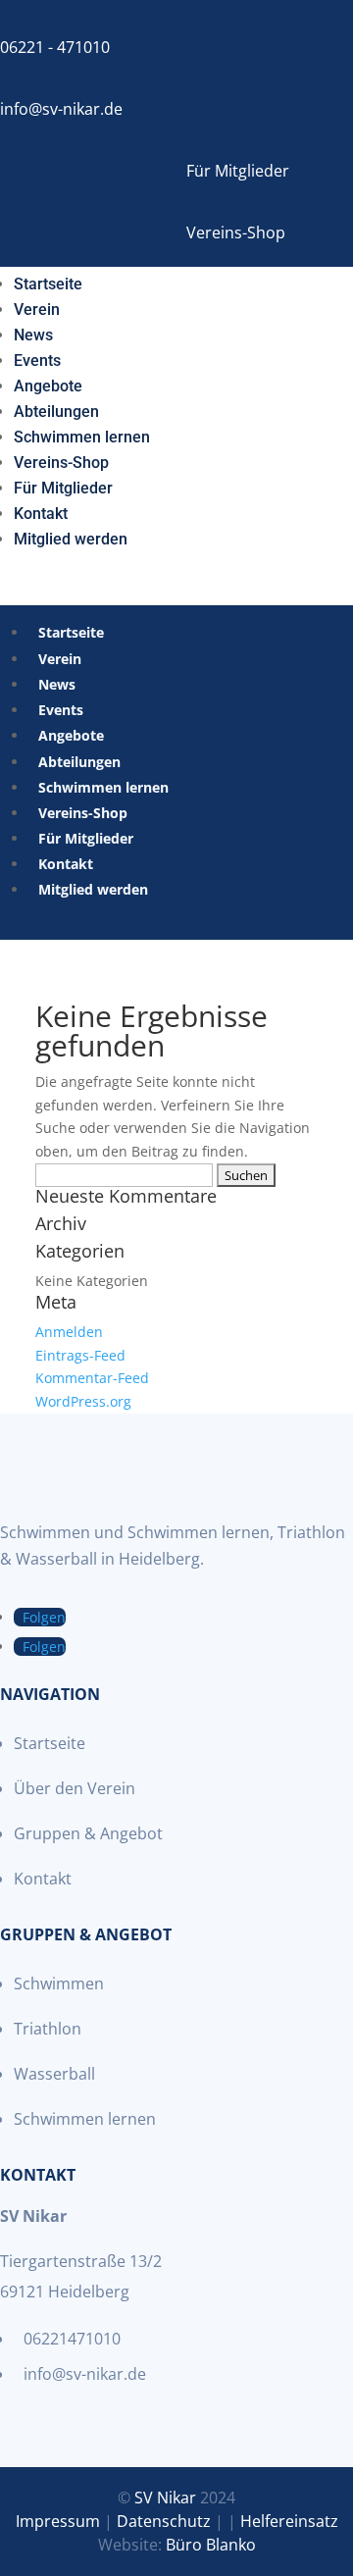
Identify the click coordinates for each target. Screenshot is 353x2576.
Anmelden (69, 1332)
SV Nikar (165, 2498)
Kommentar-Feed (92, 1378)
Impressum (58, 2521)
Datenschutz (164, 2521)
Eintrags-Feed (80, 1355)
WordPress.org (83, 1401)
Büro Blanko (211, 2545)
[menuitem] (48, 281)
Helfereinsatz (289, 2521)
